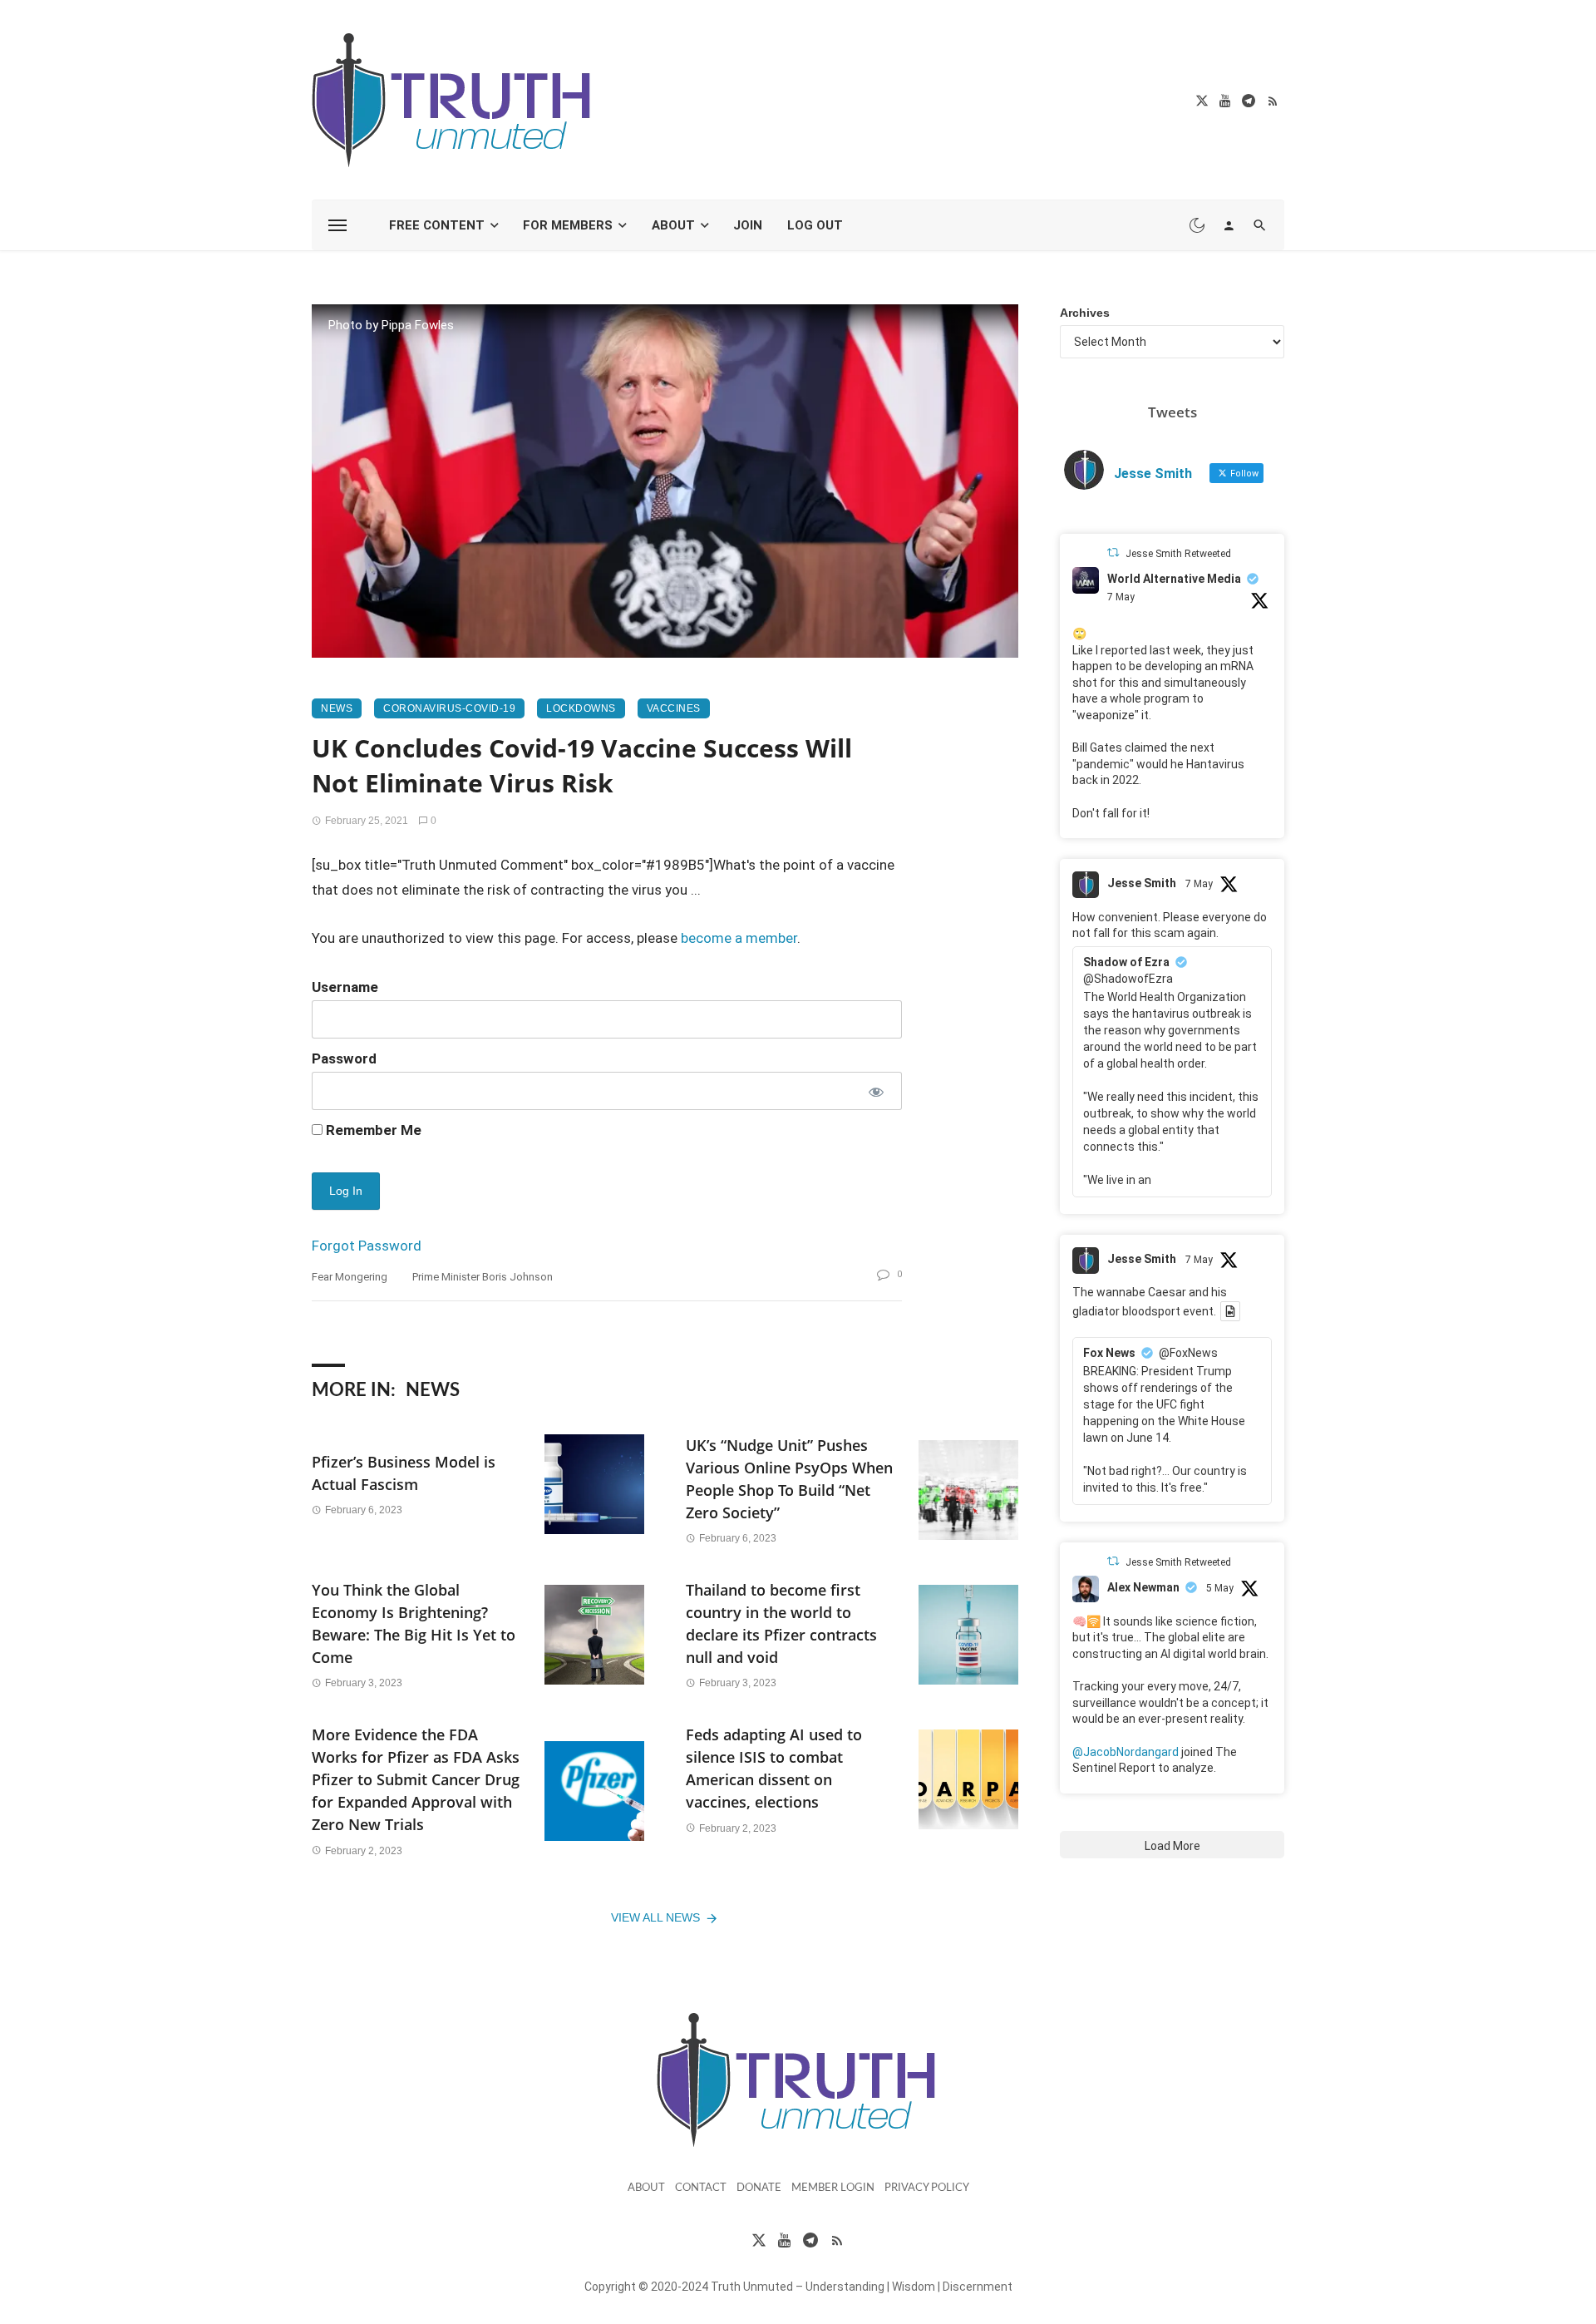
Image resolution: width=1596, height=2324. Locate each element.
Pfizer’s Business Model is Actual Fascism (404, 1473)
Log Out (815, 225)
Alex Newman (1143, 1587)
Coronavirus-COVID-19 (449, 708)
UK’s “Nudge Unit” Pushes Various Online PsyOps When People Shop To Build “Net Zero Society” (789, 1479)
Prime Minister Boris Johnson (483, 1277)
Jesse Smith (1142, 883)
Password (344, 1058)
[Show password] (875, 1091)
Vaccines (674, 708)
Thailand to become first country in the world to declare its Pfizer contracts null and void (781, 1623)
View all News (655, 1917)
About (673, 225)
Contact (701, 2188)
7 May (1121, 597)
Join (748, 225)
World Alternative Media (1174, 579)
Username (345, 987)
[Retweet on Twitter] (1113, 553)
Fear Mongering (350, 1277)
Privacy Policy (927, 2188)
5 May (1220, 1588)
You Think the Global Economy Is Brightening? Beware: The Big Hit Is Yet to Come (414, 1623)
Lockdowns (581, 708)
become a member (739, 938)
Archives (1085, 313)
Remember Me (372, 1130)
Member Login (833, 2188)
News (337, 708)
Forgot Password (367, 1246)
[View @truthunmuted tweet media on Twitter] (1230, 1311)
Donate (759, 2188)
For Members (568, 225)
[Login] (1229, 225)
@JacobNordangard (1126, 1752)
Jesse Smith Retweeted (1178, 554)
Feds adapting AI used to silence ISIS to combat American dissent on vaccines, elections (774, 1768)
